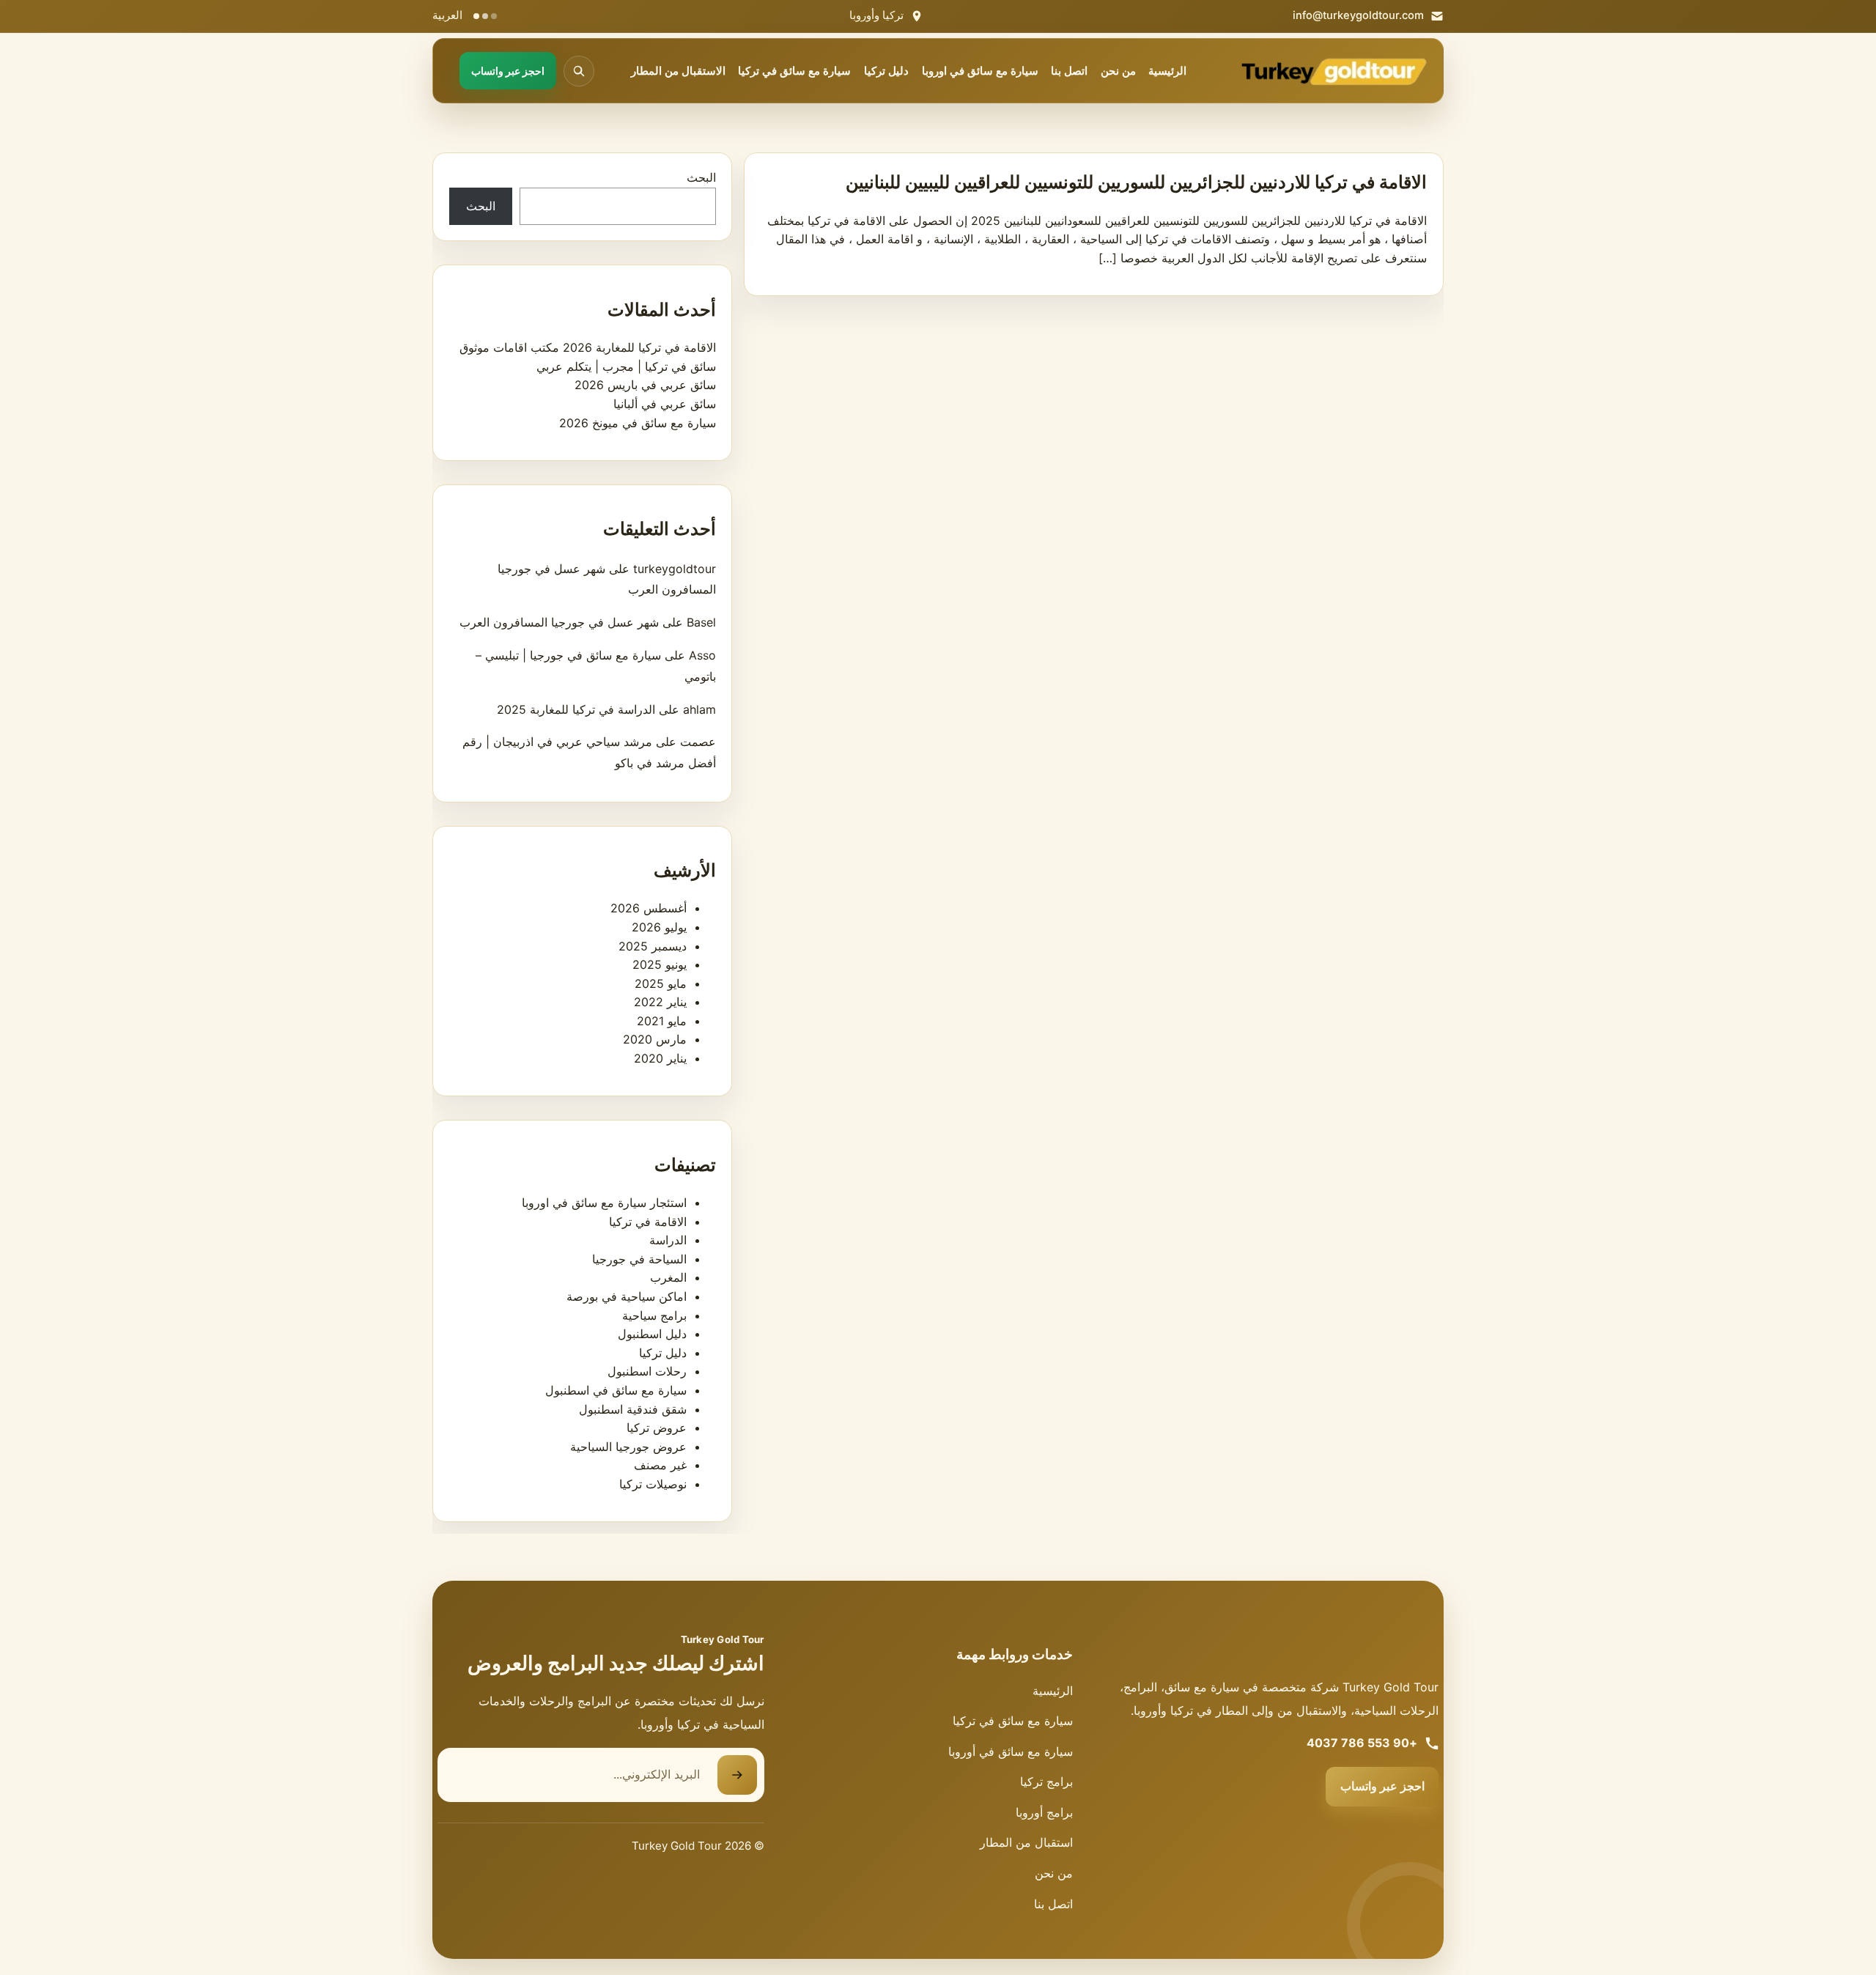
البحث (701, 177)
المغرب (668, 1277)
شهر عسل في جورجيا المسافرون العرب (559, 622)
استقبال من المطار (1026, 1842)
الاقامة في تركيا (648, 1222)
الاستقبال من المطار (678, 71)
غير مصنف (660, 1465)
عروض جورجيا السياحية (628, 1447)
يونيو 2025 (660, 964)
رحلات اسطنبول (647, 1371)
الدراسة (668, 1240)
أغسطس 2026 (649, 908)
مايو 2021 (662, 1021)
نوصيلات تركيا (653, 1484)
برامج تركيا (1046, 1782)
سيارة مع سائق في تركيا (794, 71)
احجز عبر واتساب (1382, 1786)
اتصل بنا (1069, 71)
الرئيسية (1167, 71)
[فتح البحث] (579, 71)
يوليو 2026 (659, 927)
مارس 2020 (655, 1039)
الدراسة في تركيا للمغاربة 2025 (576, 709)
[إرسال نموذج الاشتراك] (737, 1775)
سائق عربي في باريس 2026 (645, 385)
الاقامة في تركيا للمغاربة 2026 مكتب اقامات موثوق (588, 347)
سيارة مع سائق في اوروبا (980, 71)
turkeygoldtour (675, 569)
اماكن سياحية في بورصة (627, 1296)
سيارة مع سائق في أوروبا (1011, 1751)
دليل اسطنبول (652, 1334)
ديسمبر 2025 (653, 946)
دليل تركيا (886, 71)
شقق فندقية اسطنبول (633, 1409)
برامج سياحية (654, 1315)
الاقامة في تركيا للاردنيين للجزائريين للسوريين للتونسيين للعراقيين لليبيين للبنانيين (1136, 182)
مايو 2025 (661, 983)
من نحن (1118, 71)
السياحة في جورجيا (639, 1259)
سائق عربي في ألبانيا (665, 404)
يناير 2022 (660, 1002)
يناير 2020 (660, 1058)
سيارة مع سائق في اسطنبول (616, 1390)
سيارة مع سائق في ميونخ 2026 (638, 423)
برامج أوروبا (1044, 1812)
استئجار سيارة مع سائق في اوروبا (604, 1203)
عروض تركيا (657, 1428)
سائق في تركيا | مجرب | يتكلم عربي (626, 366)
